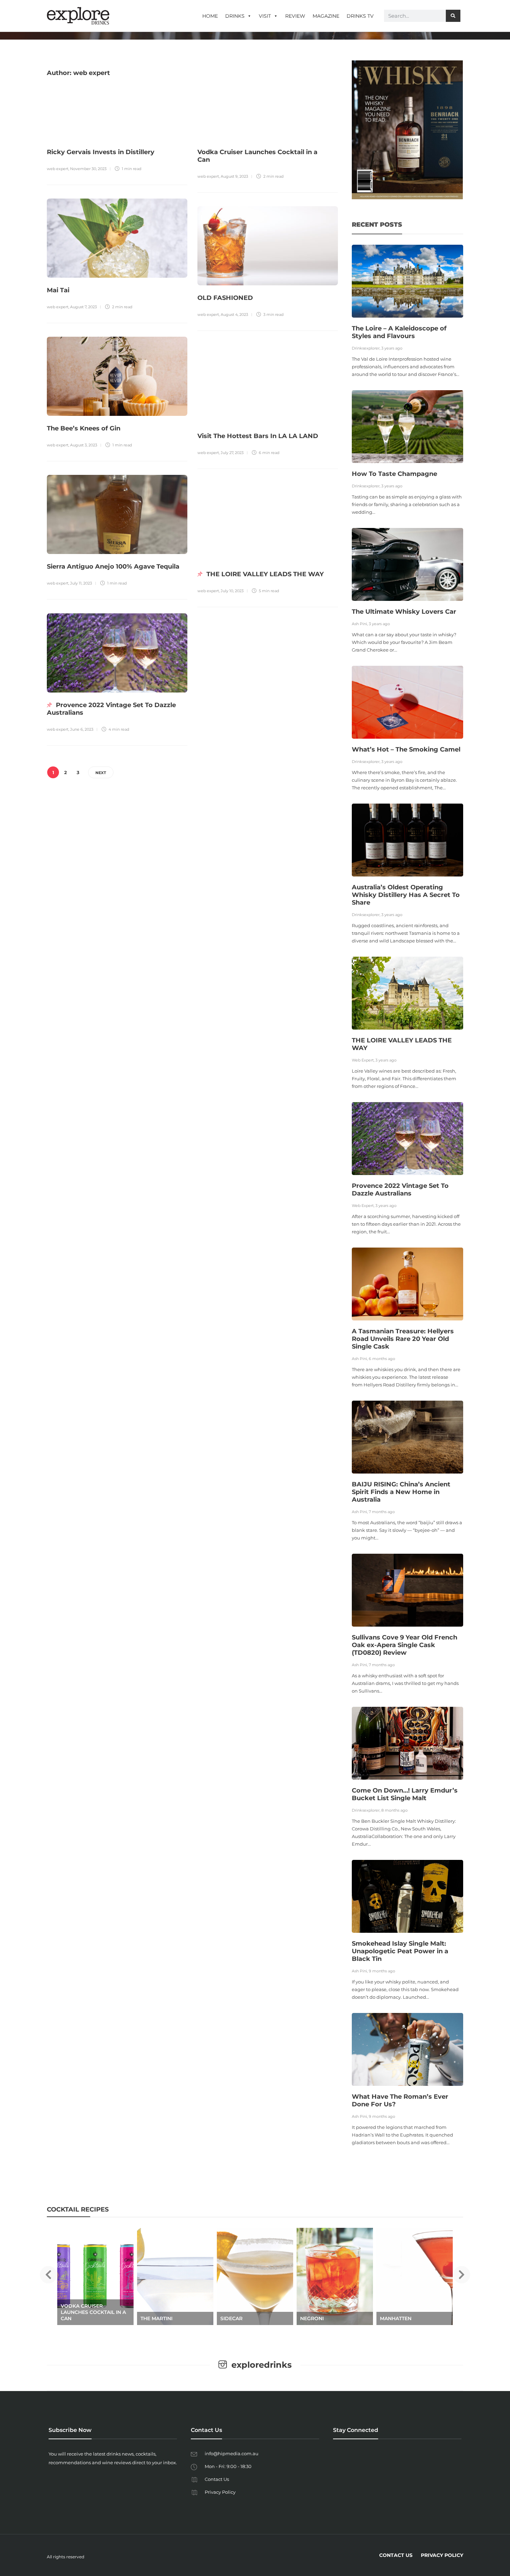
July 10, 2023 (232, 591)
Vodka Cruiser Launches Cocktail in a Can (93, 2312)
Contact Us (217, 2479)
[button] (48, 2275)
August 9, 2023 (234, 176)
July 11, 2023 (81, 583)
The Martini (156, 2318)
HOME (210, 16)
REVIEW (295, 16)
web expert (58, 169)
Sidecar (231, 2318)
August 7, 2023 (83, 307)
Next (101, 773)
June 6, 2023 (82, 729)
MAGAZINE (326, 16)
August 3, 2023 (84, 445)
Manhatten (396, 2318)
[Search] (453, 16)
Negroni (312, 2318)
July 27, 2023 (232, 453)
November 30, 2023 (88, 169)
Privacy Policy (220, 2492)
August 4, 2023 (234, 314)
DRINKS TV (360, 16)
